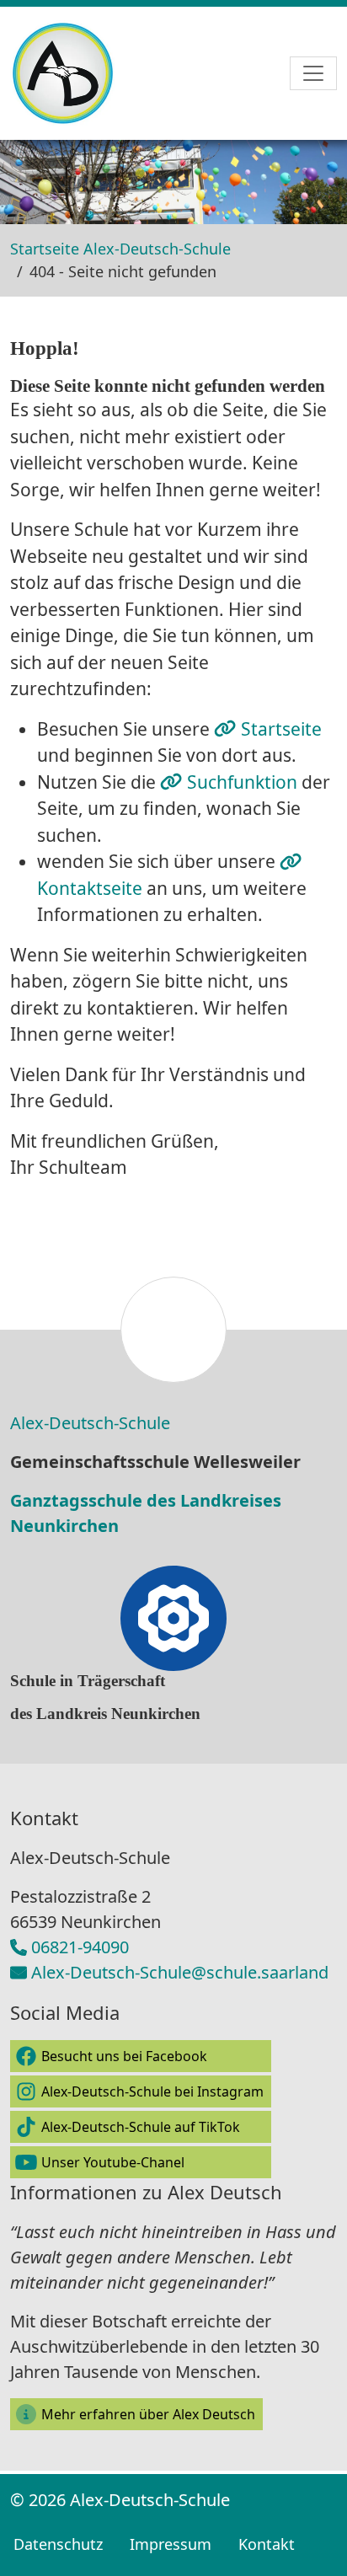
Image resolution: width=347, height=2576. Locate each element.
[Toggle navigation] (313, 73)
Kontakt (267, 2544)
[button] (141, 2056)
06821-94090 (80, 1947)
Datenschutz (58, 2544)
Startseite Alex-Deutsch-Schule (120, 249)
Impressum (171, 2544)
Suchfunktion (244, 782)
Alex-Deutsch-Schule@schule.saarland (180, 1972)
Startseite (281, 729)
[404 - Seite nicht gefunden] (80, 73)
